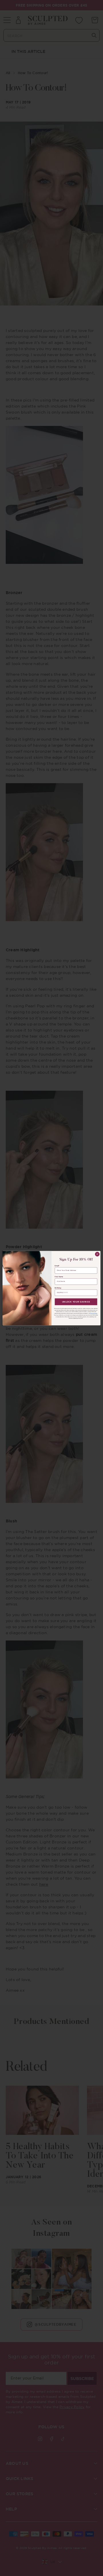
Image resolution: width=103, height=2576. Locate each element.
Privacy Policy (94, 1313)
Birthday (58, 1288)
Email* (57, 1266)
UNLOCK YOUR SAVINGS (76, 1301)
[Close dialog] (97, 1254)
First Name (59, 1277)
